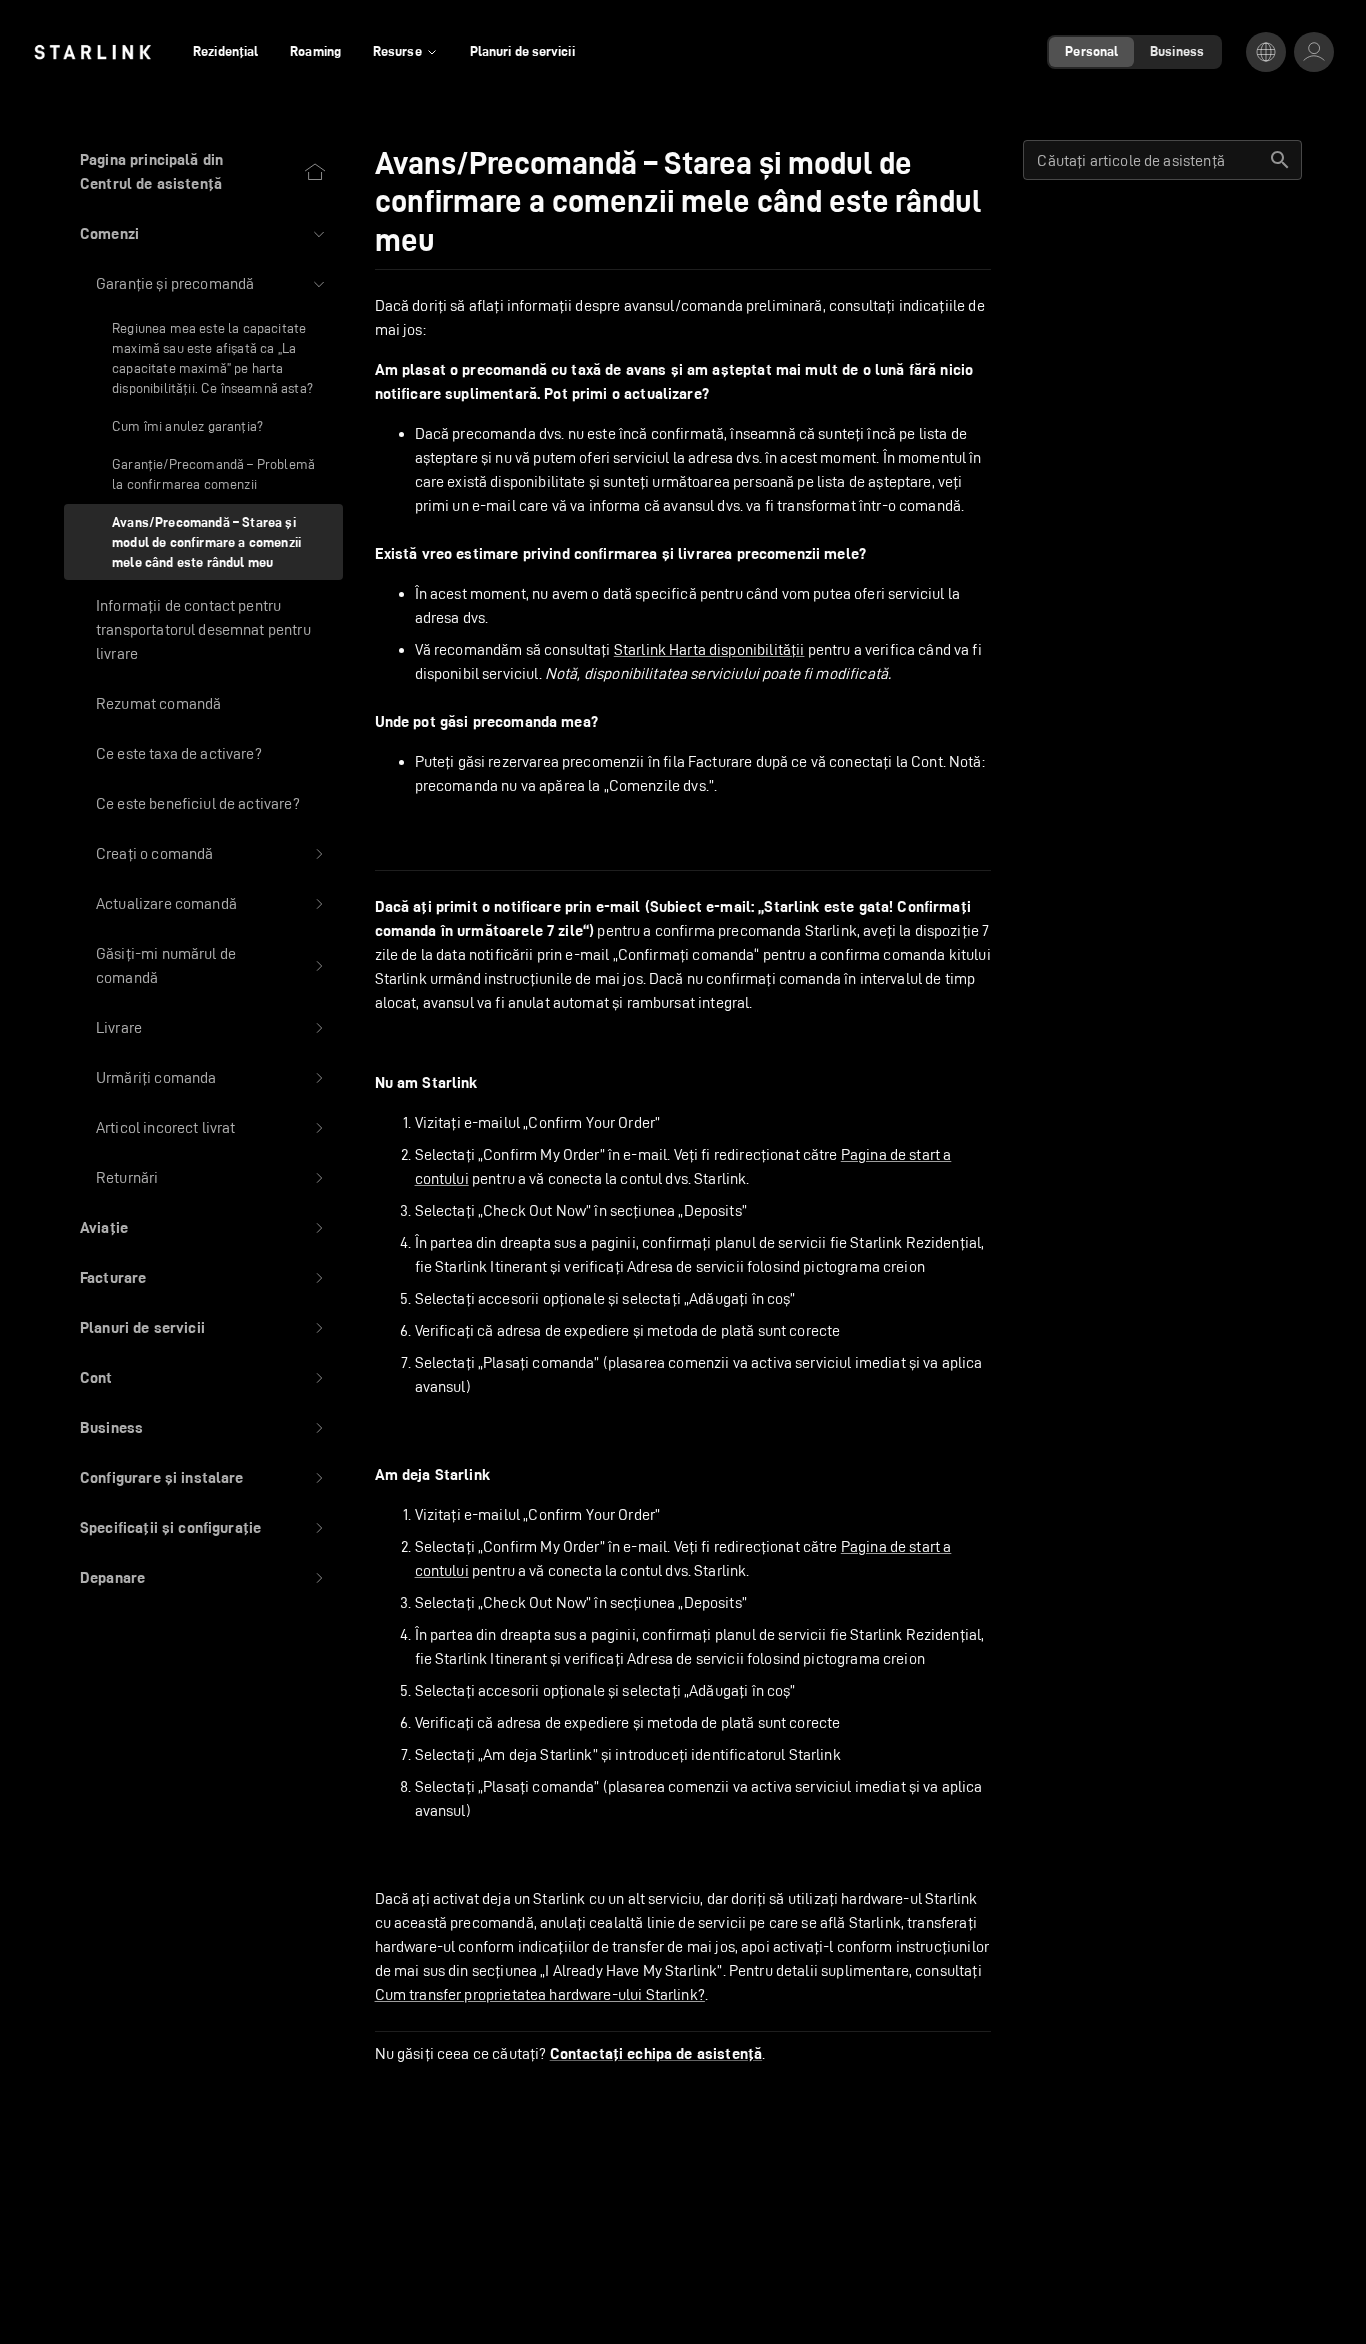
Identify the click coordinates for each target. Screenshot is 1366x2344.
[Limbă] (1266, 52)
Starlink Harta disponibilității (709, 649)
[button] (203, 234)
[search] (1280, 160)
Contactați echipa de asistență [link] (656, 2054)
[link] (92, 52)
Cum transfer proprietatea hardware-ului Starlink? (540, 1994)
